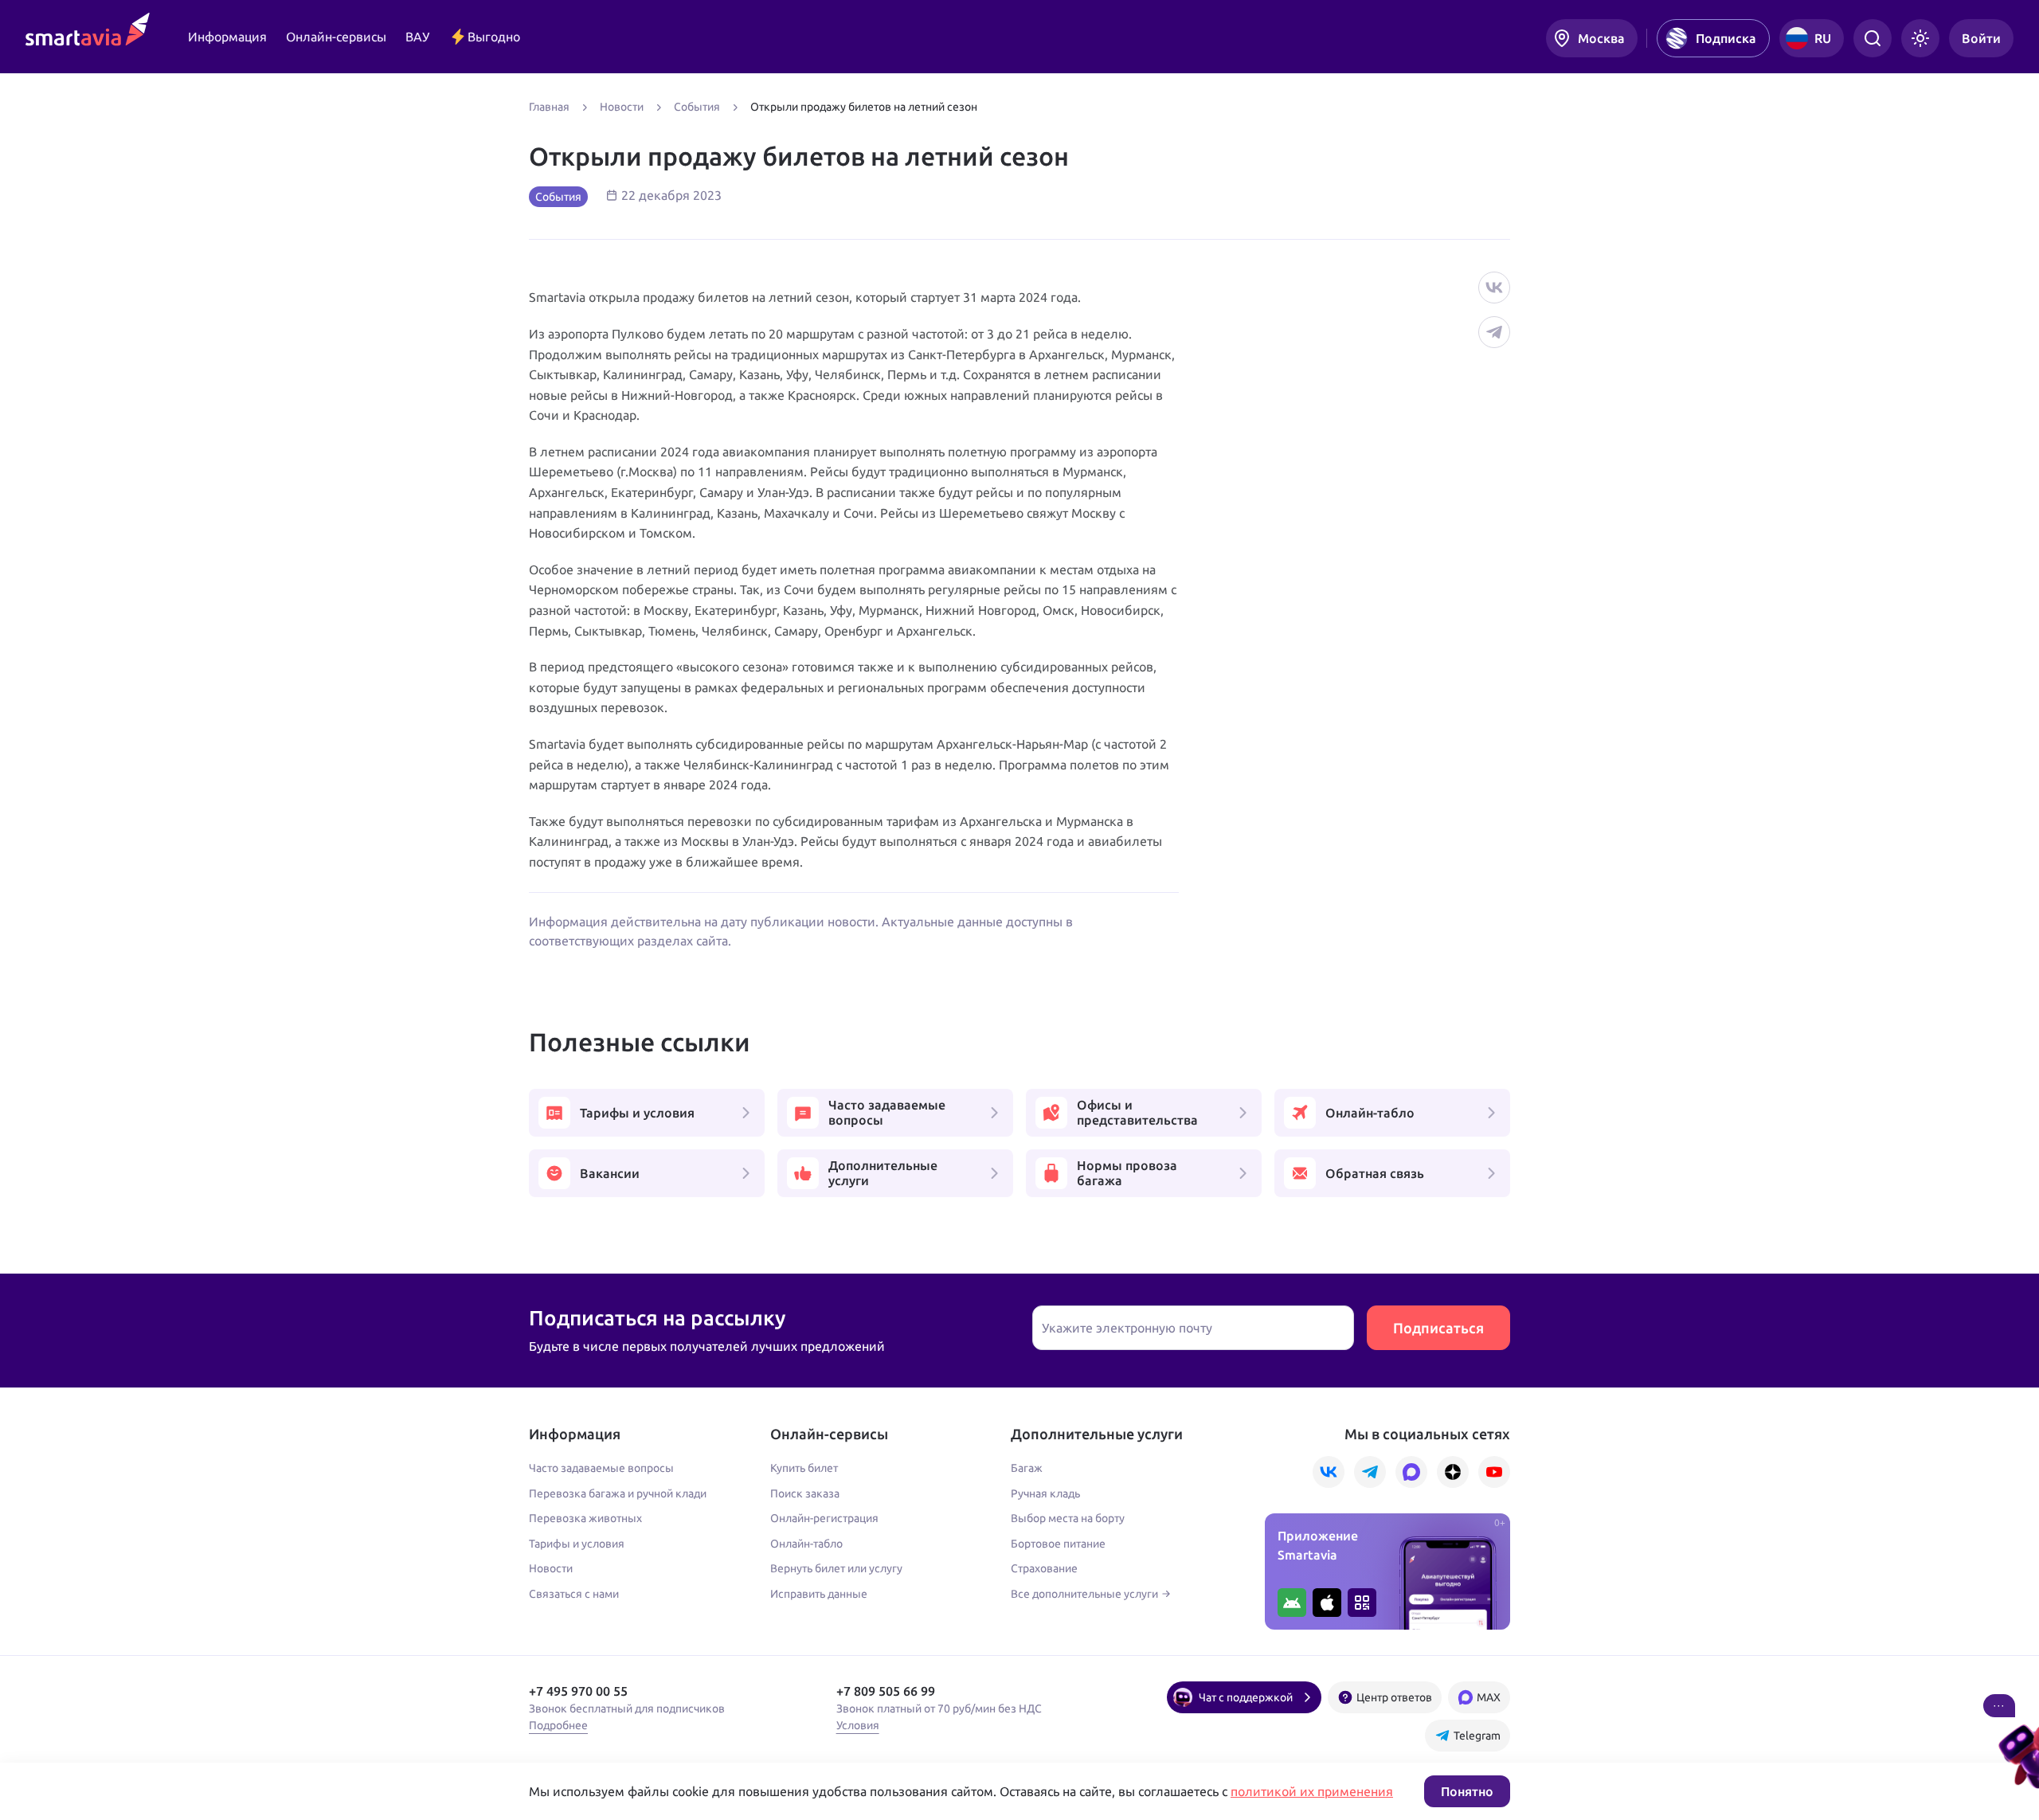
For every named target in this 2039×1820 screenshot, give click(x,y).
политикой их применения (1312, 1791)
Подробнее (558, 1725)
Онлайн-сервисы (336, 37)
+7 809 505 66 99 (886, 1691)
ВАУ (417, 37)
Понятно (1467, 1791)
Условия (858, 1725)
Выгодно (494, 37)
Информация (227, 37)
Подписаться (1438, 1328)
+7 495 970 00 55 (578, 1691)
